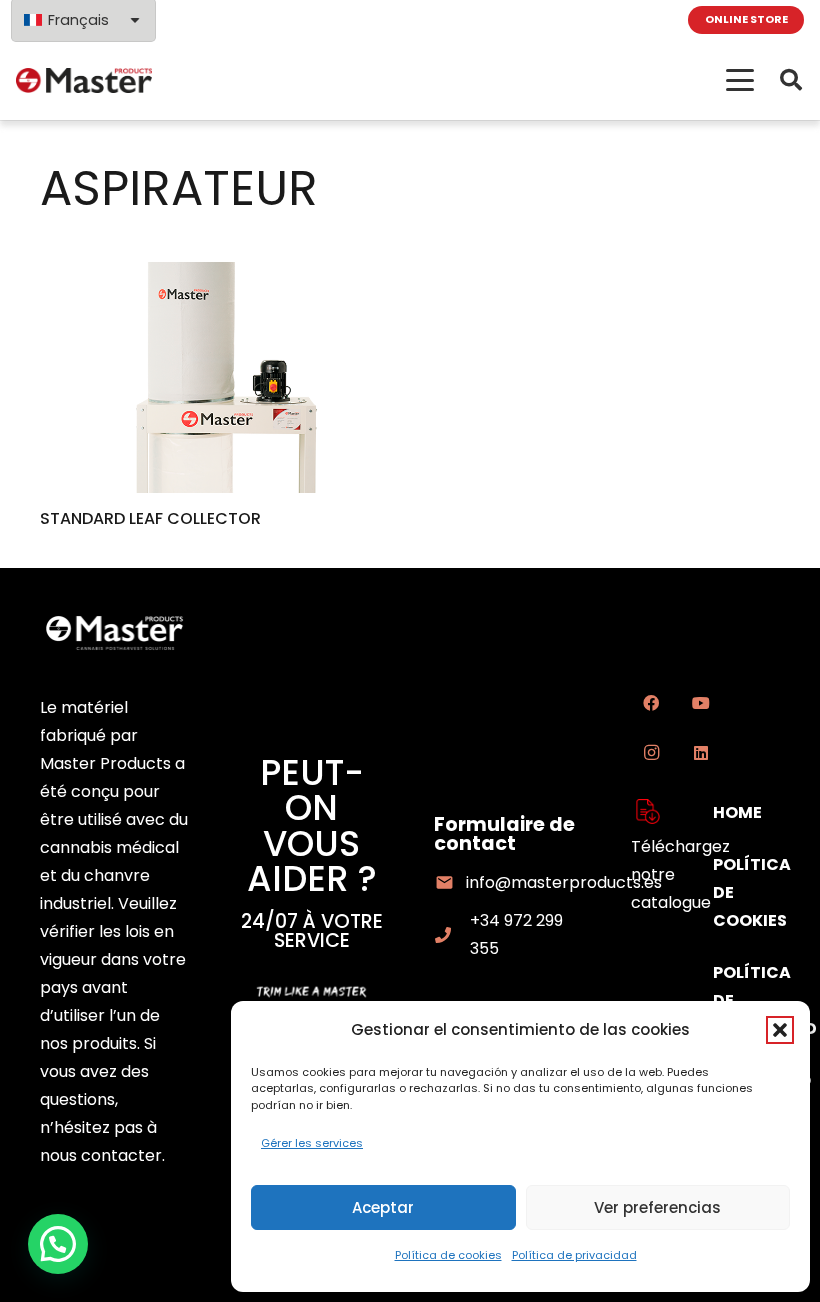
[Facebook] (651, 703)
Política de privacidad (574, 1255)
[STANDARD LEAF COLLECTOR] (213, 377)
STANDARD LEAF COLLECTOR (150, 518)
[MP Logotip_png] (84, 80)
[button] (780, 1030)
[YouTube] (701, 703)
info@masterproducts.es (564, 882)
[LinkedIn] (701, 753)
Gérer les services (312, 1143)
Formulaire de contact (504, 834)
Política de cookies (448, 1255)
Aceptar (383, 1207)
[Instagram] (651, 753)
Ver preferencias (657, 1207)
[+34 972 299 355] (452, 935)
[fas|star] (648, 811)
